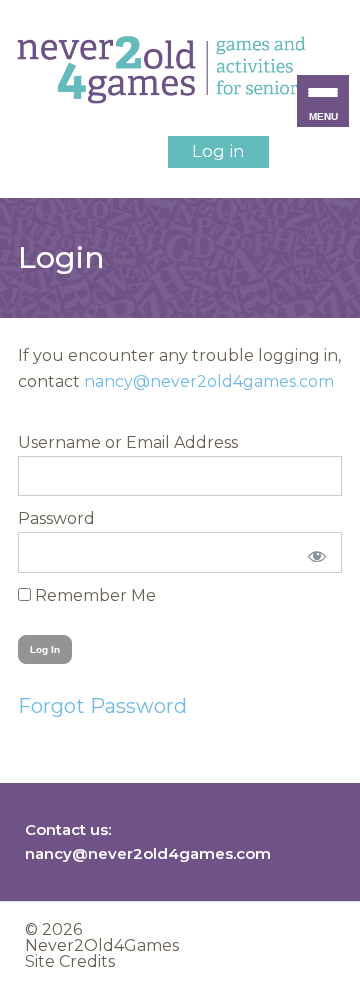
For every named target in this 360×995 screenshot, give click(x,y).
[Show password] (313, 552)
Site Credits (70, 961)
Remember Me (93, 595)
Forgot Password (102, 706)
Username (59, 442)
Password (56, 518)
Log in (218, 151)
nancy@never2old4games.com (209, 381)
